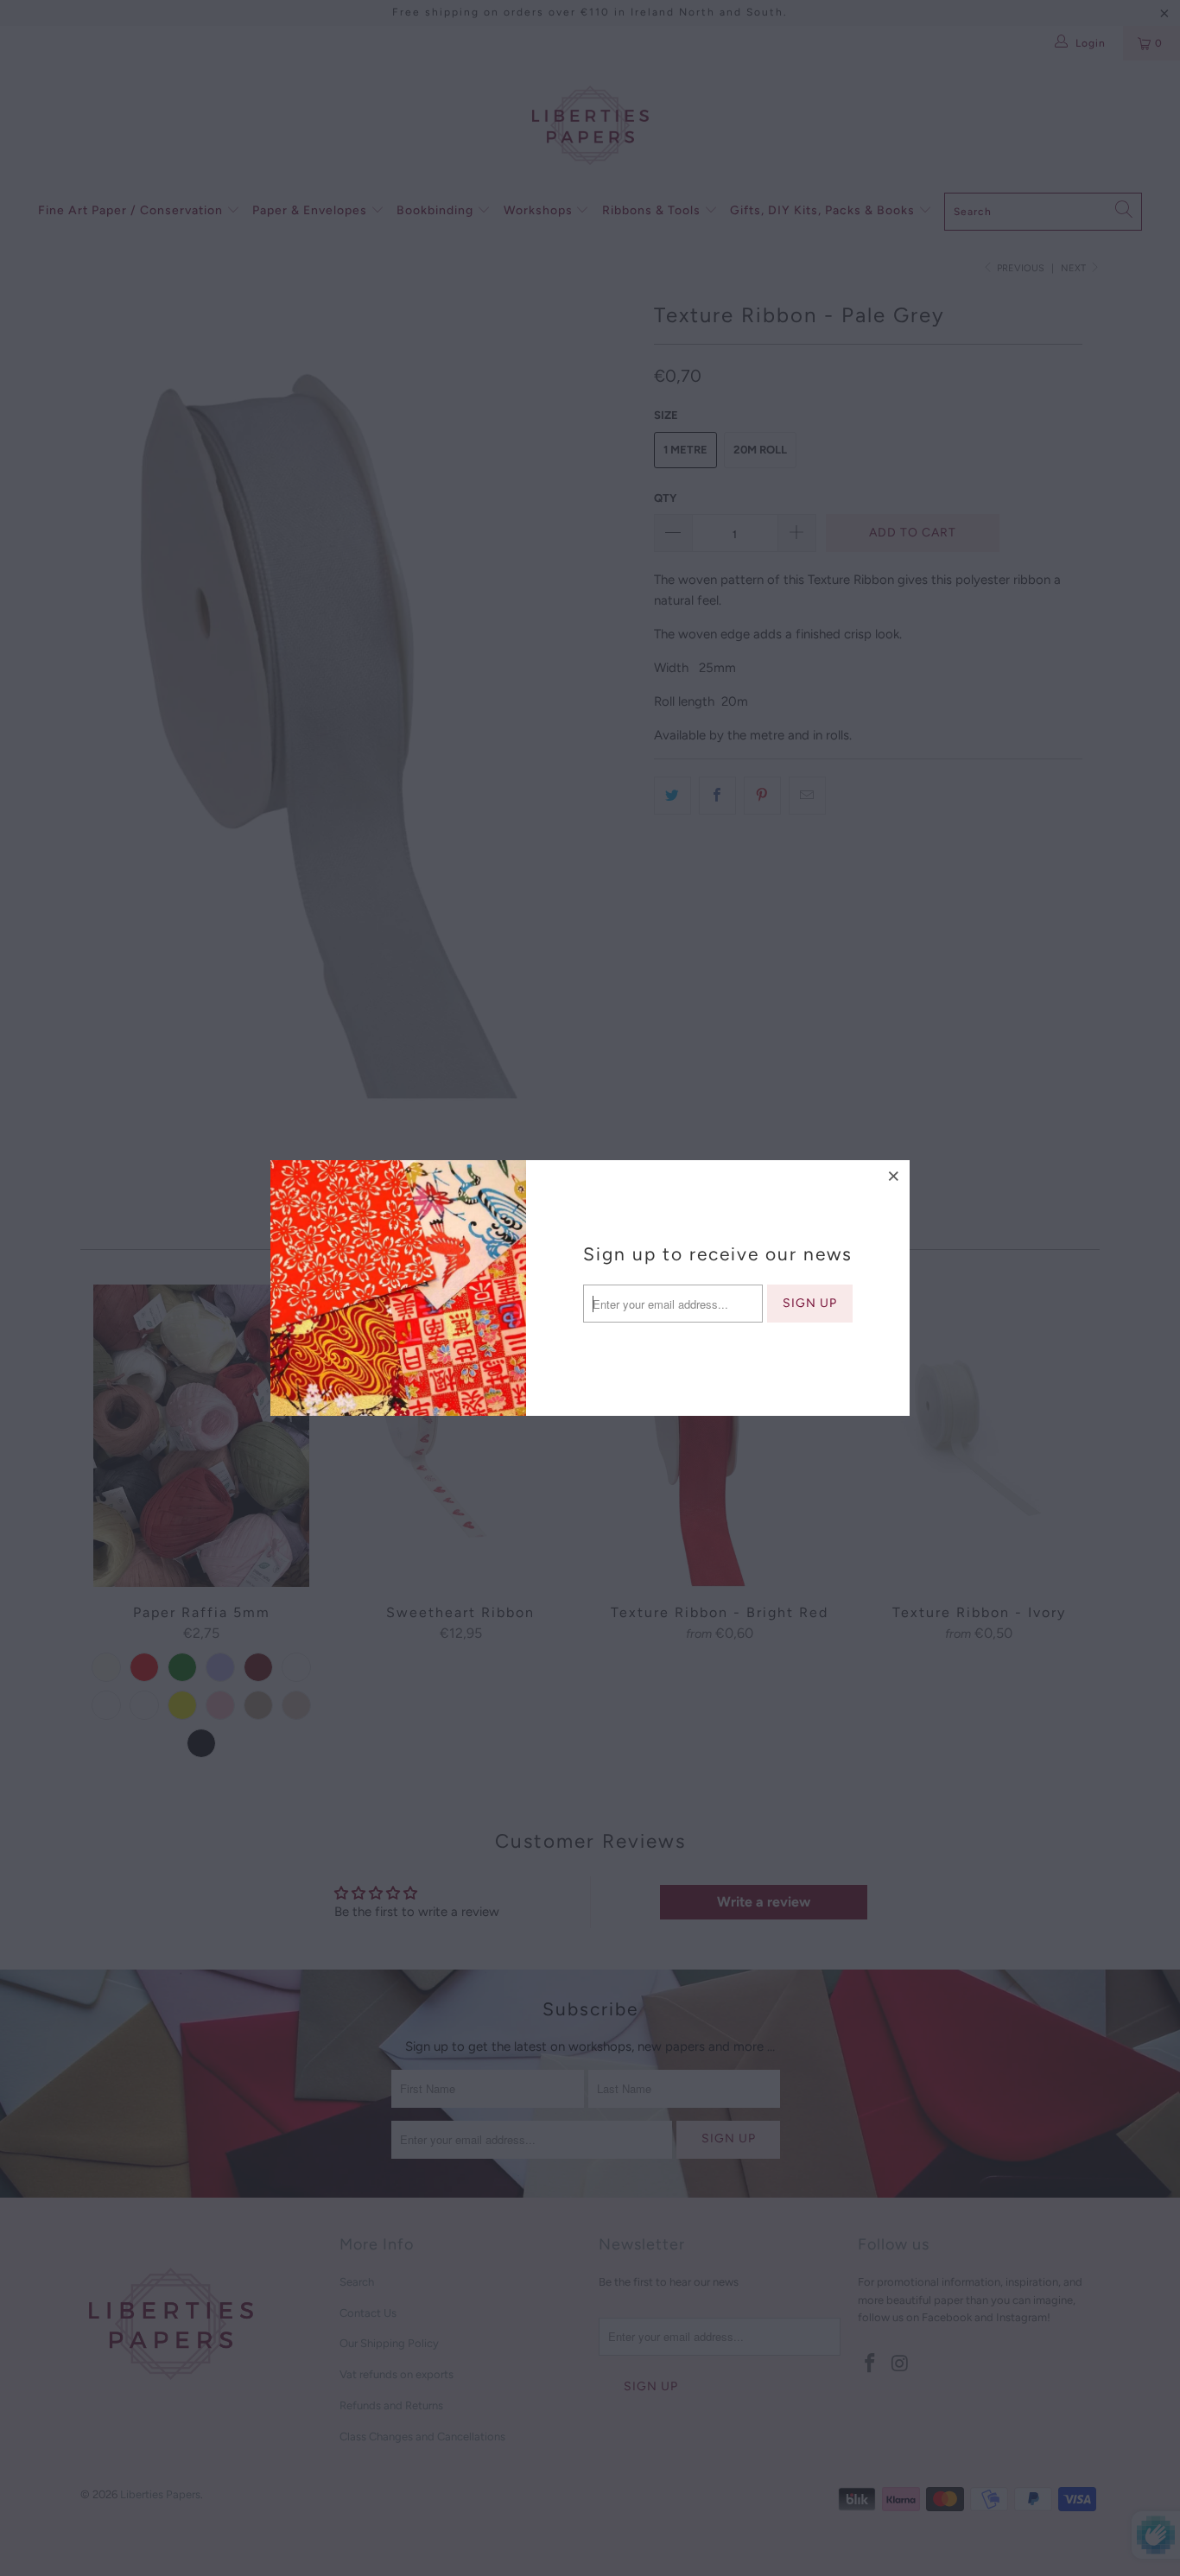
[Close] (894, 1176)
